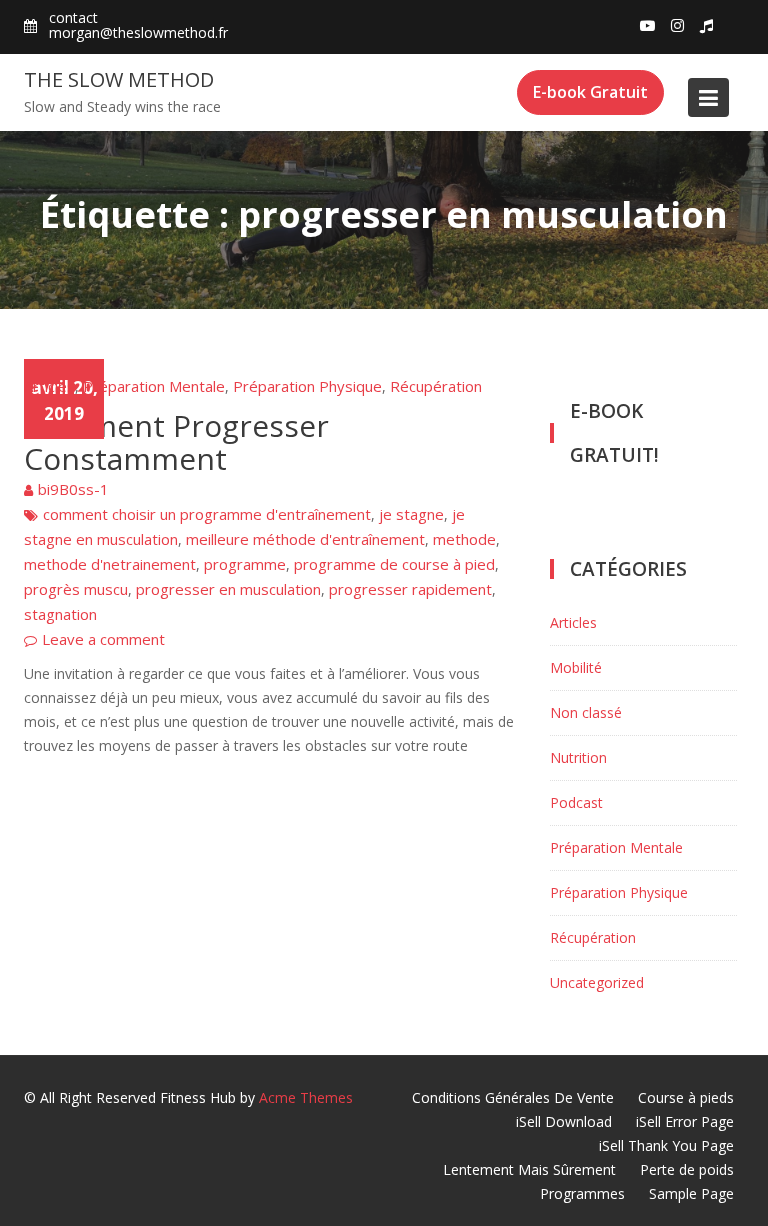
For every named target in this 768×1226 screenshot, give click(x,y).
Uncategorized (597, 982)
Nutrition (578, 757)
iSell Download (564, 1121)
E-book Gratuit (590, 92)
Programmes (582, 1193)
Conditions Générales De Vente (513, 1097)
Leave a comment (103, 639)
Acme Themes (306, 1097)
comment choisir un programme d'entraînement (207, 514)
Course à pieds (686, 1097)
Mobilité (576, 667)
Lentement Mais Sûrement (529, 1169)
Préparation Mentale (154, 386)
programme (245, 564)
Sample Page (691, 1193)
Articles (49, 386)
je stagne (411, 514)
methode (464, 539)
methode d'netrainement (110, 564)
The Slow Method (119, 79)
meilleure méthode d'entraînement (305, 539)
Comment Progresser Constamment (176, 442)
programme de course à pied (394, 564)
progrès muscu (76, 589)
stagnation (60, 614)
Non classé (586, 712)
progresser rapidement (410, 589)
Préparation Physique (307, 386)
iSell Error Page (685, 1121)
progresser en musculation (228, 589)
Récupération (436, 386)
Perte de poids (687, 1169)
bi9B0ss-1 (73, 489)
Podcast (576, 802)
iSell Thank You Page (666, 1145)
